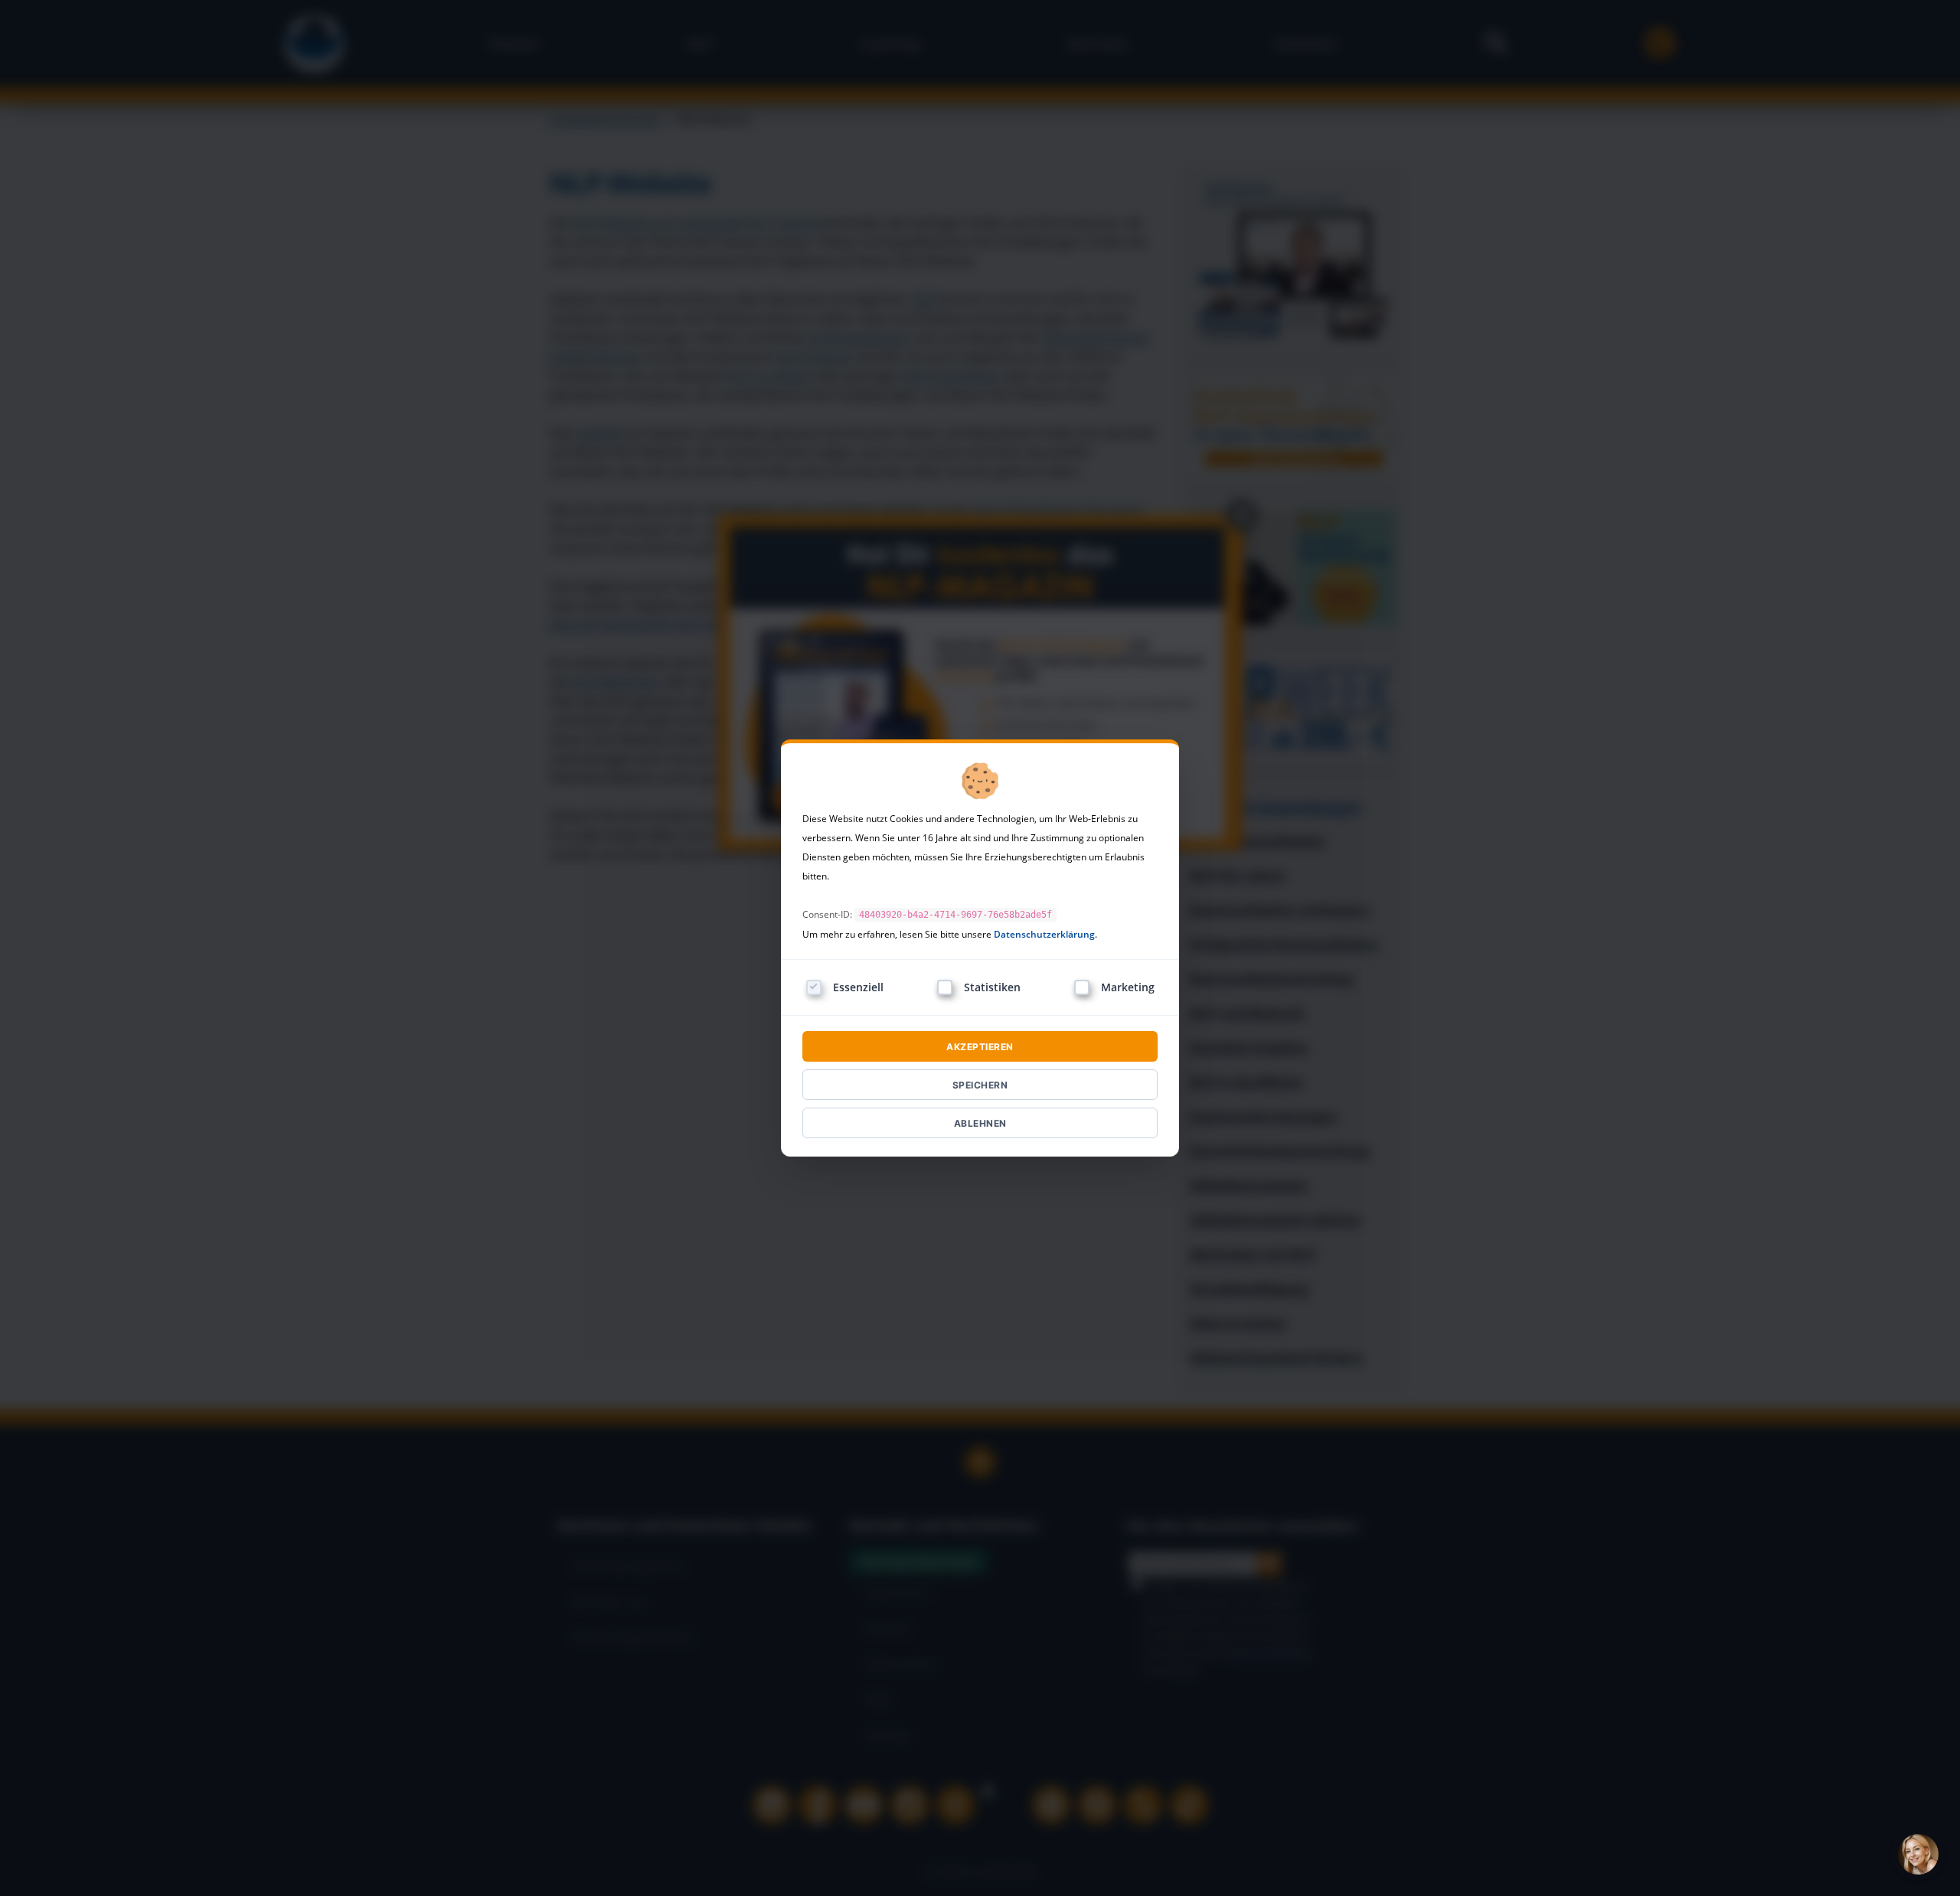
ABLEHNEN (980, 1123)
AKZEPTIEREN (980, 1047)
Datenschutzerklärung (1044, 934)
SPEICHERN (980, 1085)
